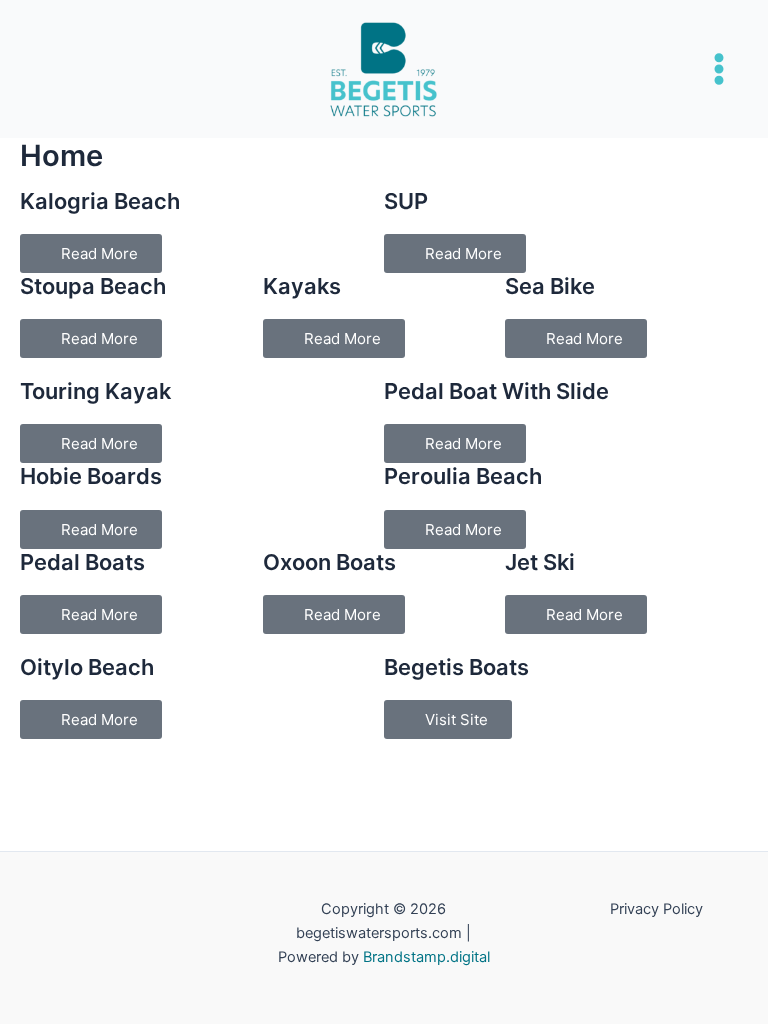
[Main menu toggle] (719, 69)
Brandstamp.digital (426, 957)
